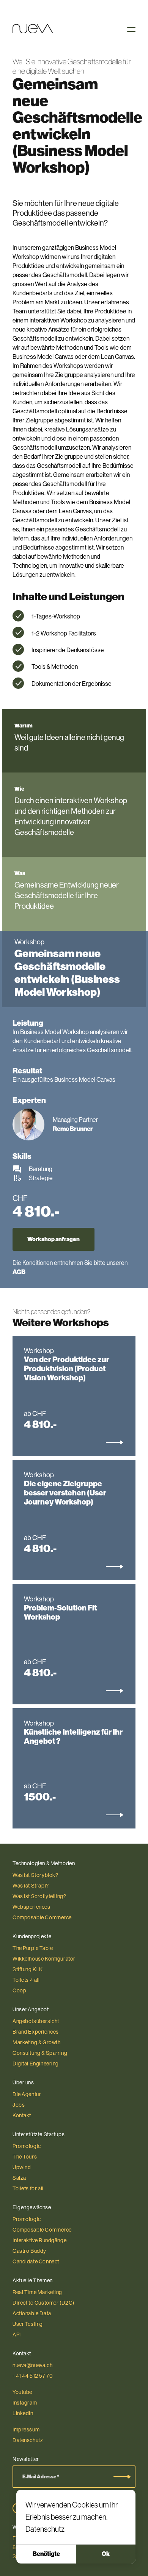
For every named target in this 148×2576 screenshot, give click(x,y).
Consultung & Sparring (40, 2053)
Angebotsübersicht (36, 2021)
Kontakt (22, 2115)
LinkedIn (23, 2413)
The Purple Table (33, 1948)
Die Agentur (27, 2094)
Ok (106, 2554)
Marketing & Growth (37, 2042)
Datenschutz (45, 2529)
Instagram (25, 2403)
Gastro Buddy (29, 2251)
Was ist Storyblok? (35, 1875)
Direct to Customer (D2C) (43, 2303)
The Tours (25, 2157)
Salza (19, 2178)
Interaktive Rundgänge (39, 2240)
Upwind (22, 2167)
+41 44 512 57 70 (33, 2376)
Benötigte (46, 2554)
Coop (19, 1990)
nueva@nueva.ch (32, 2365)
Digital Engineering (36, 2064)
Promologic (27, 2146)
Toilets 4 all (26, 1980)
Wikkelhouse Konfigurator (44, 1959)
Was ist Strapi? (31, 1886)
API (17, 2335)
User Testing (28, 2324)
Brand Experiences (36, 2032)
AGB (19, 1272)
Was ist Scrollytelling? (39, 1896)
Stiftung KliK (28, 1969)
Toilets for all (28, 2188)
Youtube (22, 2392)
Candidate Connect (36, 2261)
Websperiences (31, 1907)
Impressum (26, 2430)
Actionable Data (32, 2313)
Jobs (19, 2105)
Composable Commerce (42, 1917)
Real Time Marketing (37, 2292)
